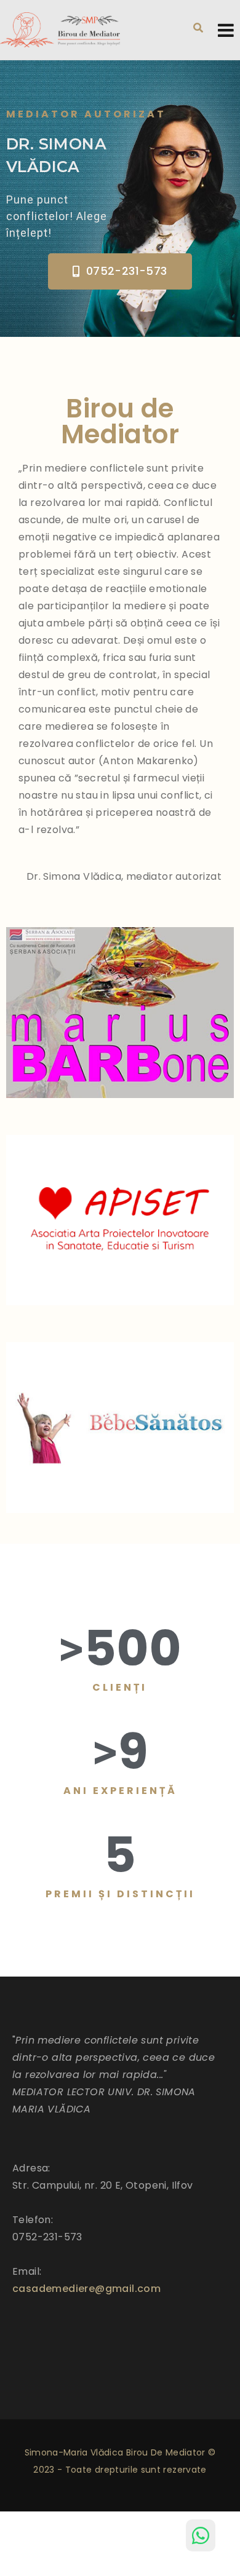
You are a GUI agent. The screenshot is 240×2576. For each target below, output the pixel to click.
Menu (226, 30)
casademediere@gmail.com (86, 2289)
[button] (120, 271)
